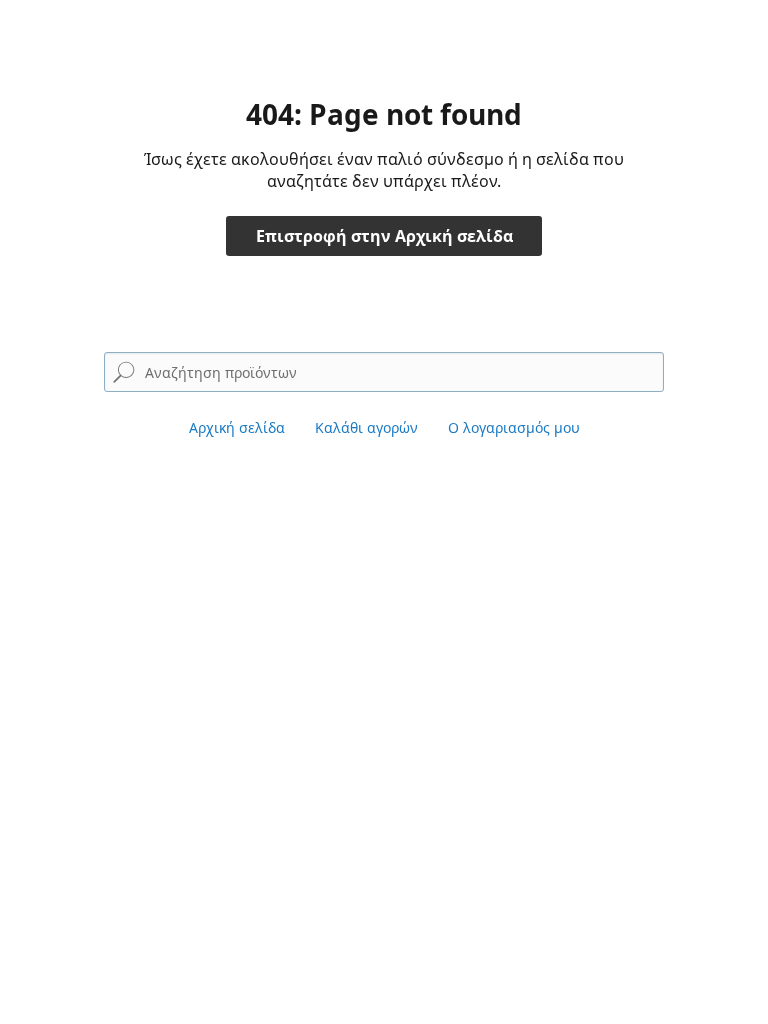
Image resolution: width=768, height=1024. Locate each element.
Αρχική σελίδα (237, 427)
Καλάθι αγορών (366, 427)
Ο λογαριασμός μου (514, 427)
